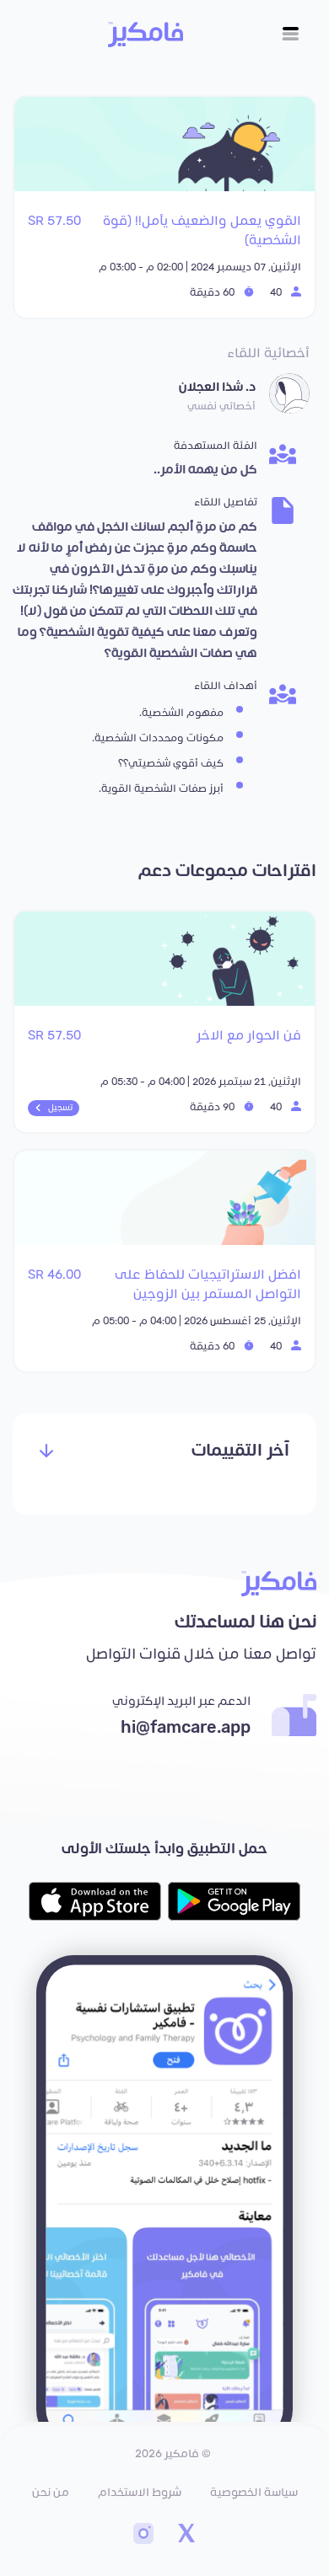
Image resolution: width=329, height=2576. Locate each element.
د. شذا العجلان (217, 387)
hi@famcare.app (186, 1728)
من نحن (51, 2493)
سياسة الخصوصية (254, 2493)
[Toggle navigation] (291, 34)
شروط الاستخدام (140, 2493)
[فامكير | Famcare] (146, 35)
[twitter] (186, 2536)
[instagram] (143, 2536)
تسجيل (60, 1108)
